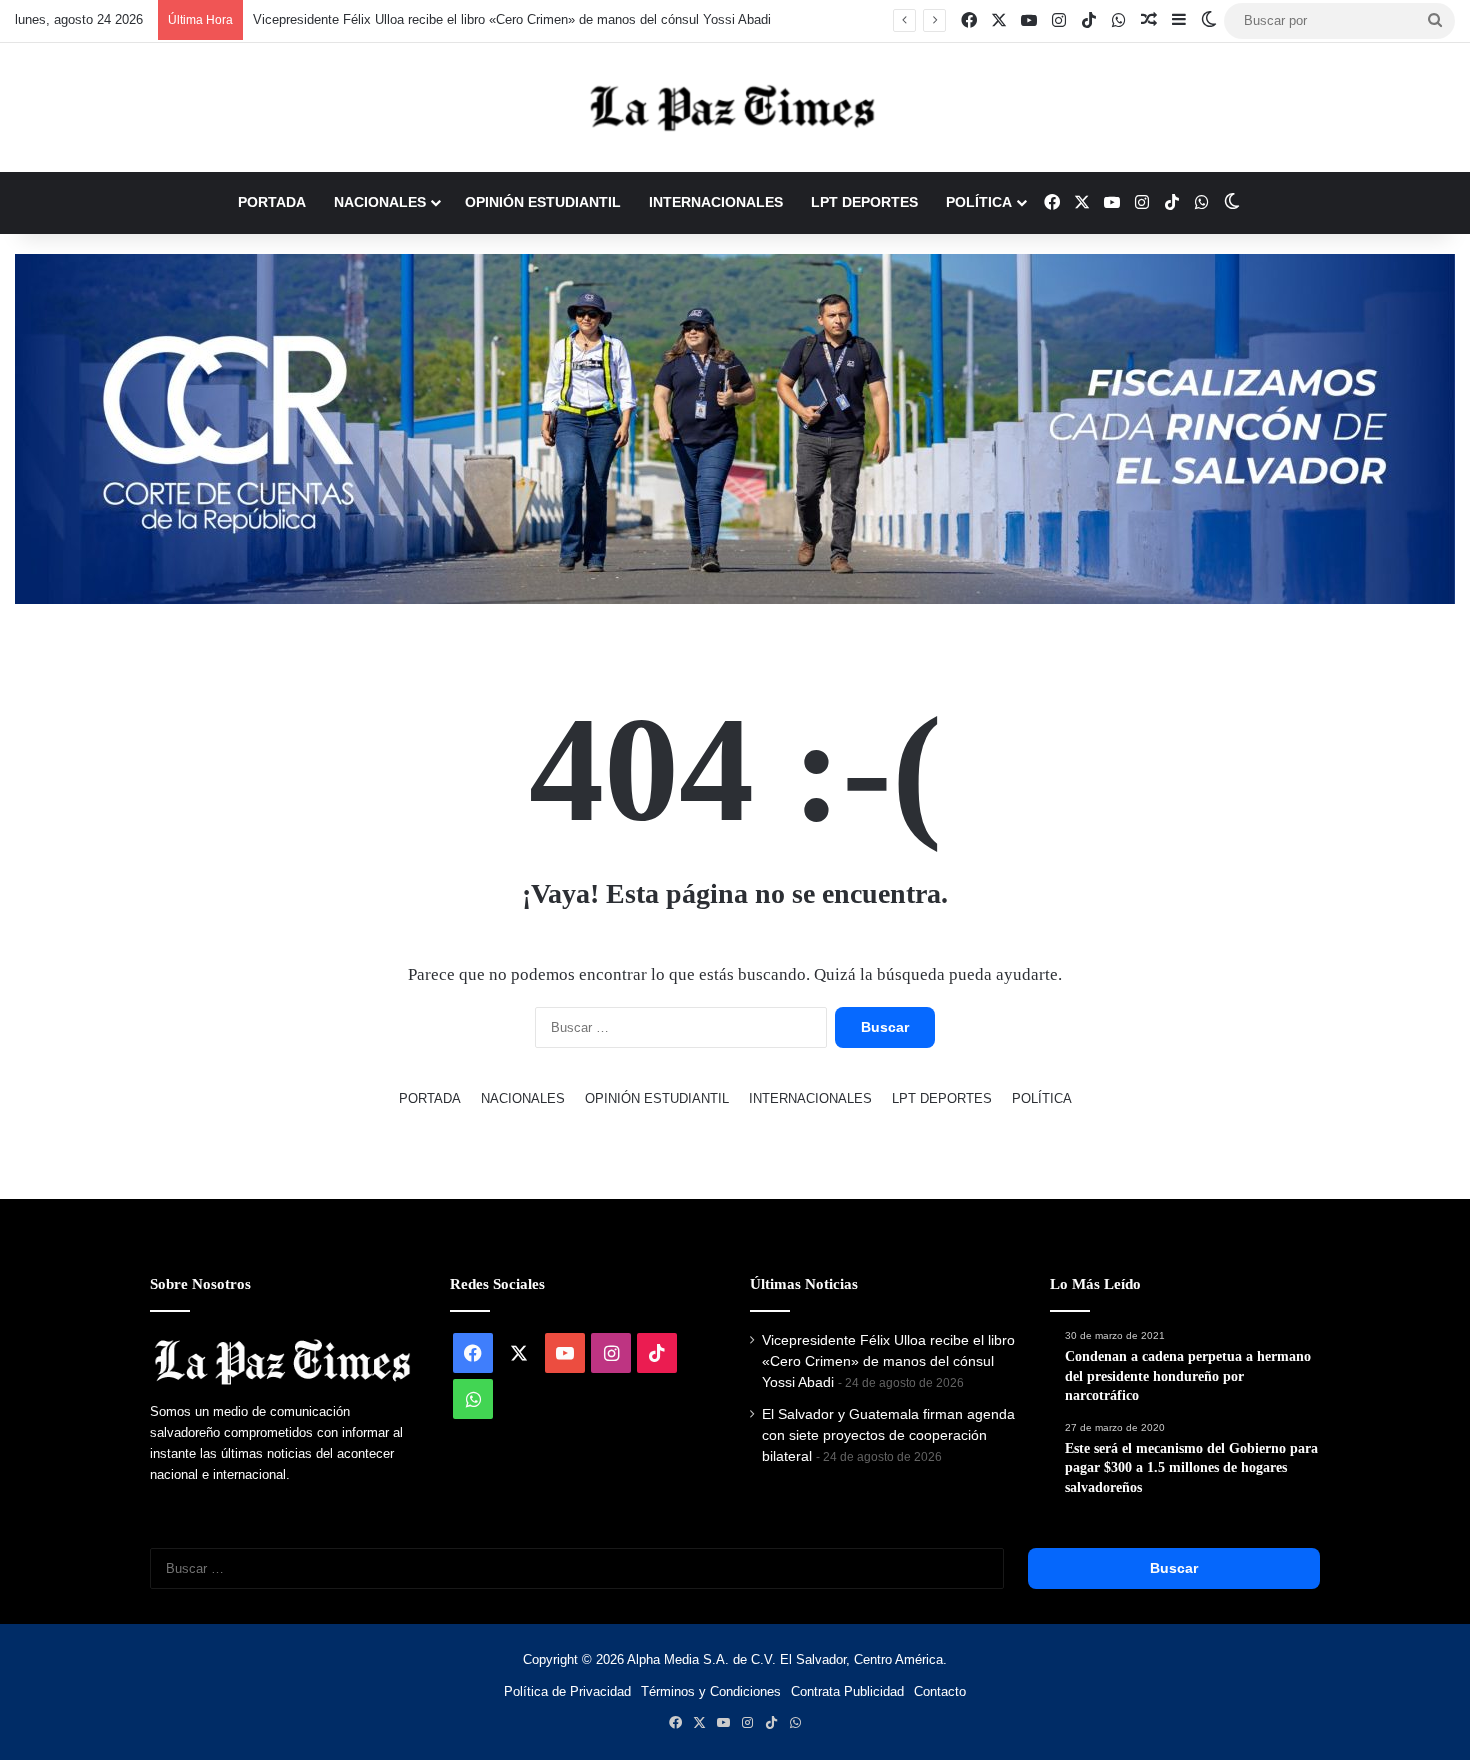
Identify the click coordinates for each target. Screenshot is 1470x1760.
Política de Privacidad (567, 1691)
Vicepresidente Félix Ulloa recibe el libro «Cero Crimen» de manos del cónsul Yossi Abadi (492, 19)
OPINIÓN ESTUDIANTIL (543, 202)
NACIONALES (380, 202)
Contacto (940, 1691)
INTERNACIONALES (716, 202)
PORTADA (272, 202)
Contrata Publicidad (847, 1691)
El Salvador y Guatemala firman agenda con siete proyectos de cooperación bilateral (888, 1435)
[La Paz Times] (735, 107)
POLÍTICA (979, 202)
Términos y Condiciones (711, 1691)
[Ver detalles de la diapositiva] (735, 429)
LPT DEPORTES (864, 202)
